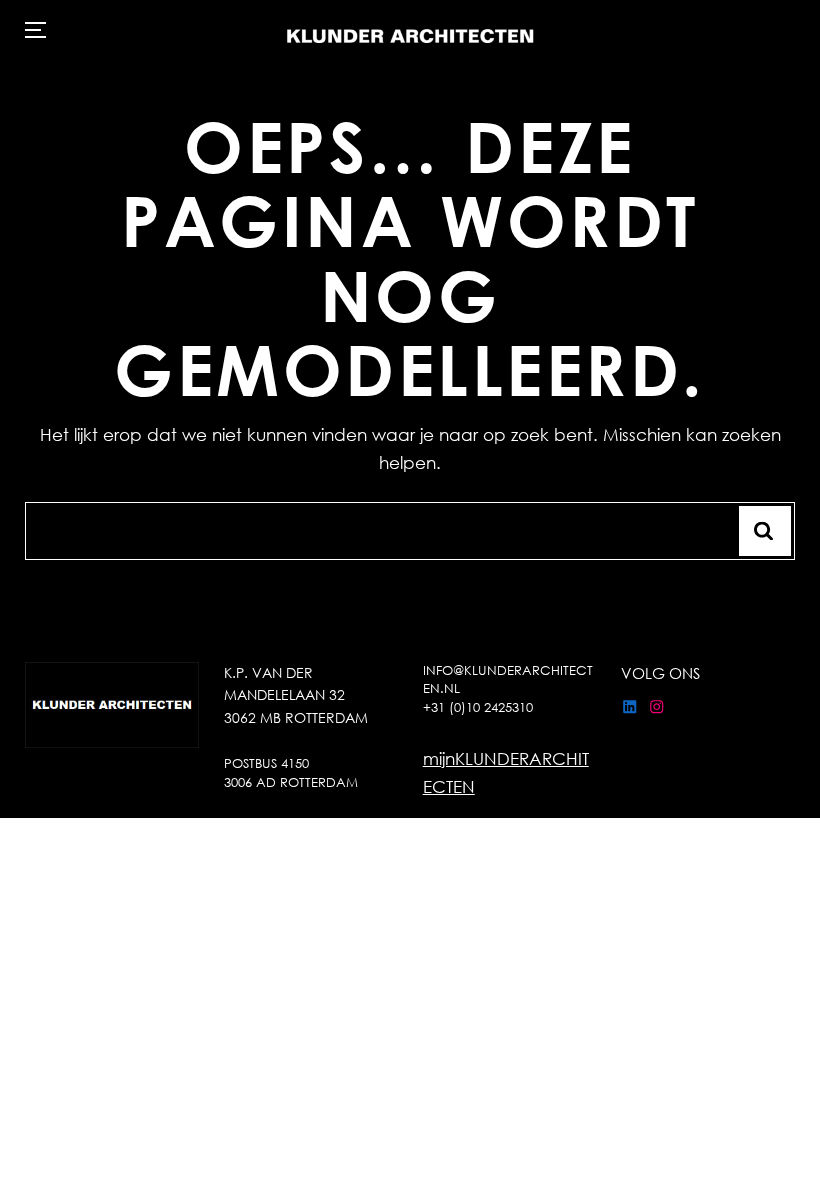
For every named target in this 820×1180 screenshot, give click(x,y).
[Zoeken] (765, 531)
